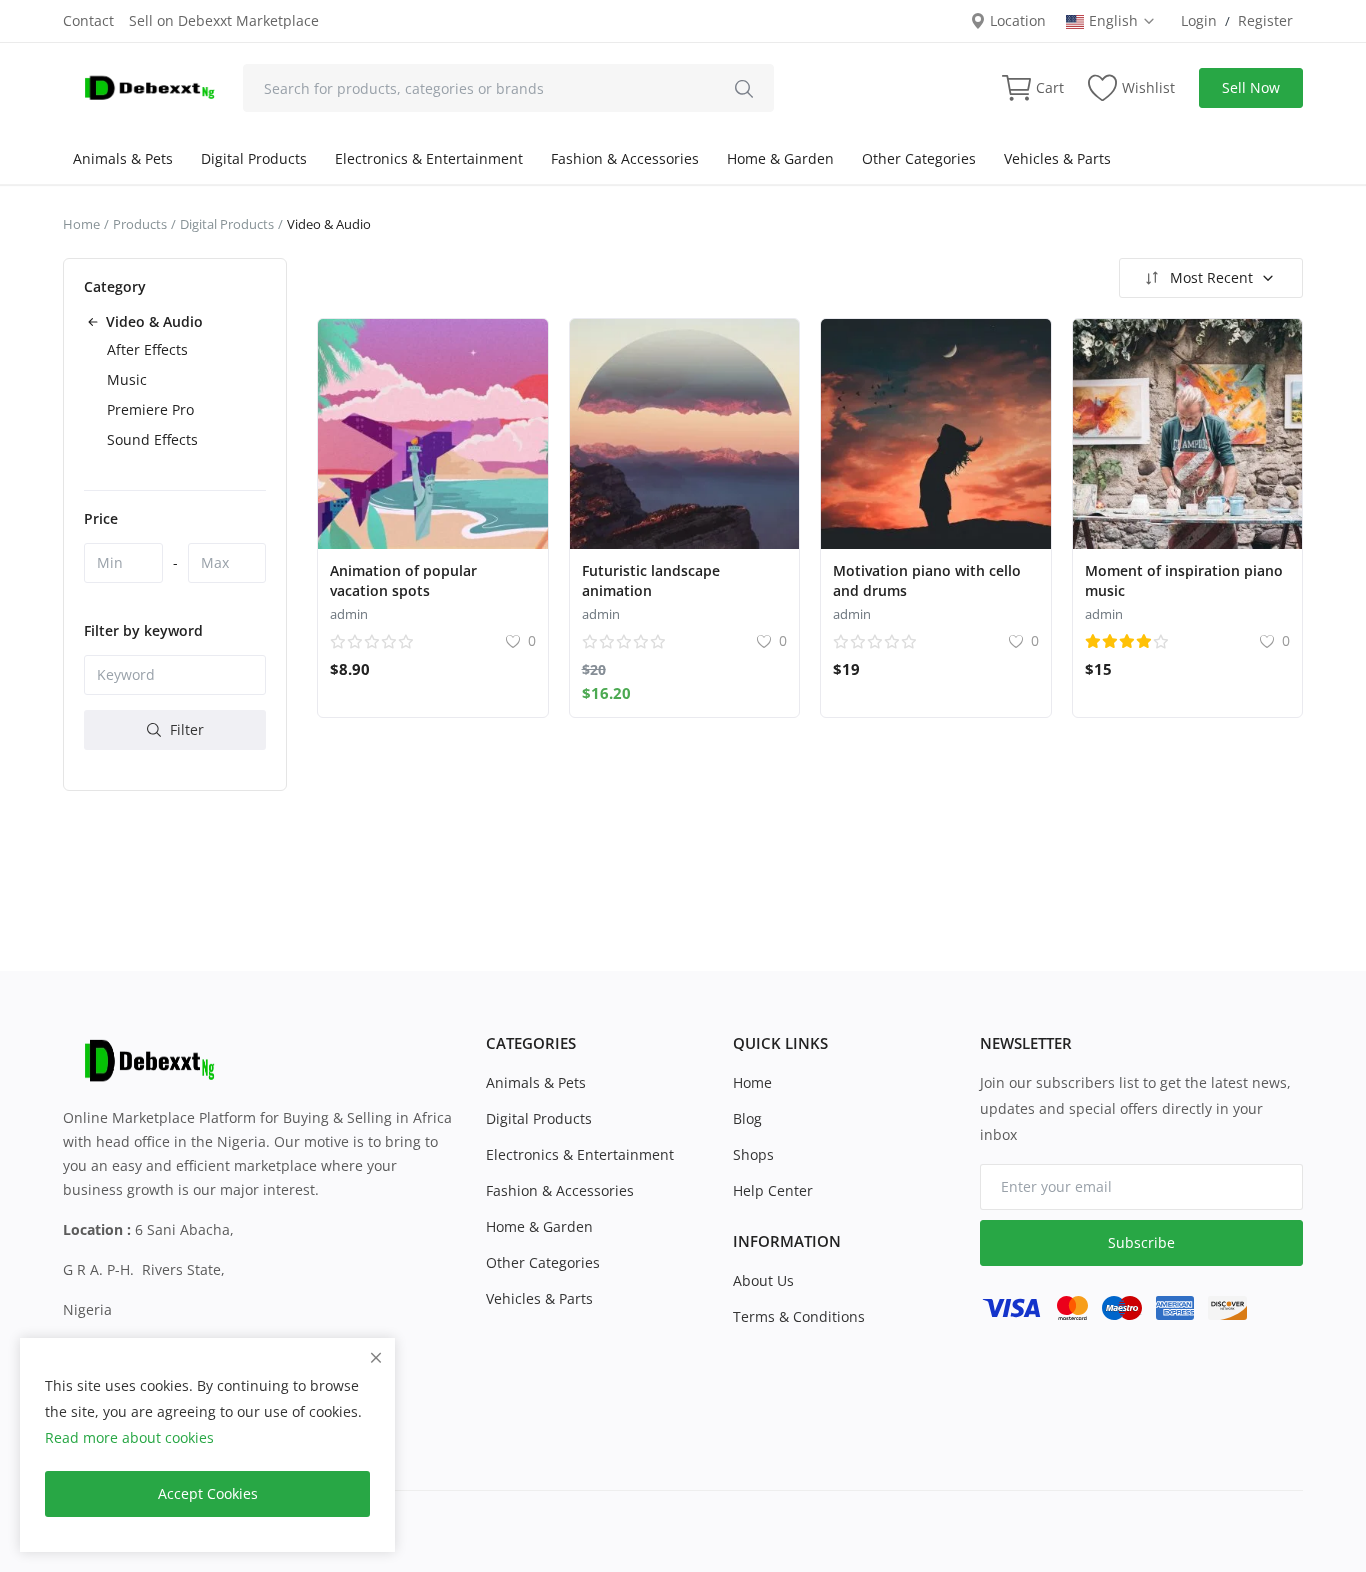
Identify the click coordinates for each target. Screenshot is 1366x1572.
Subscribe (1141, 1242)
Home (81, 224)
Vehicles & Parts (1057, 158)
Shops (753, 1154)
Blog (747, 1118)
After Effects (147, 349)
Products (140, 224)
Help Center (773, 1190)
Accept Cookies (208, 1493)
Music (127, 379)
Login (1199, 20)
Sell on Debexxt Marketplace (224, 20)
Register (1265, 20)
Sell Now (1251, 87)
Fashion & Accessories (625, 158)
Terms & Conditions (799, 1316)
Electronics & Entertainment (429, 158)
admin (349, 614)
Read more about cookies (129, 1437)
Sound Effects (152, 439)
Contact (88, 20)
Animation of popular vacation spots (403, 580)
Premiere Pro (150, 409)
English (1115, 20)
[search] (744, 88)
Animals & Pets (123, 158)
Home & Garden (780, 158)
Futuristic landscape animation (651, 580)
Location (1016, 20)
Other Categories (919, 158)
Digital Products (254, 158)
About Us (763, 1280)
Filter (185, 729)
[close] (376, 1357)
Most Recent (1211, 277)
